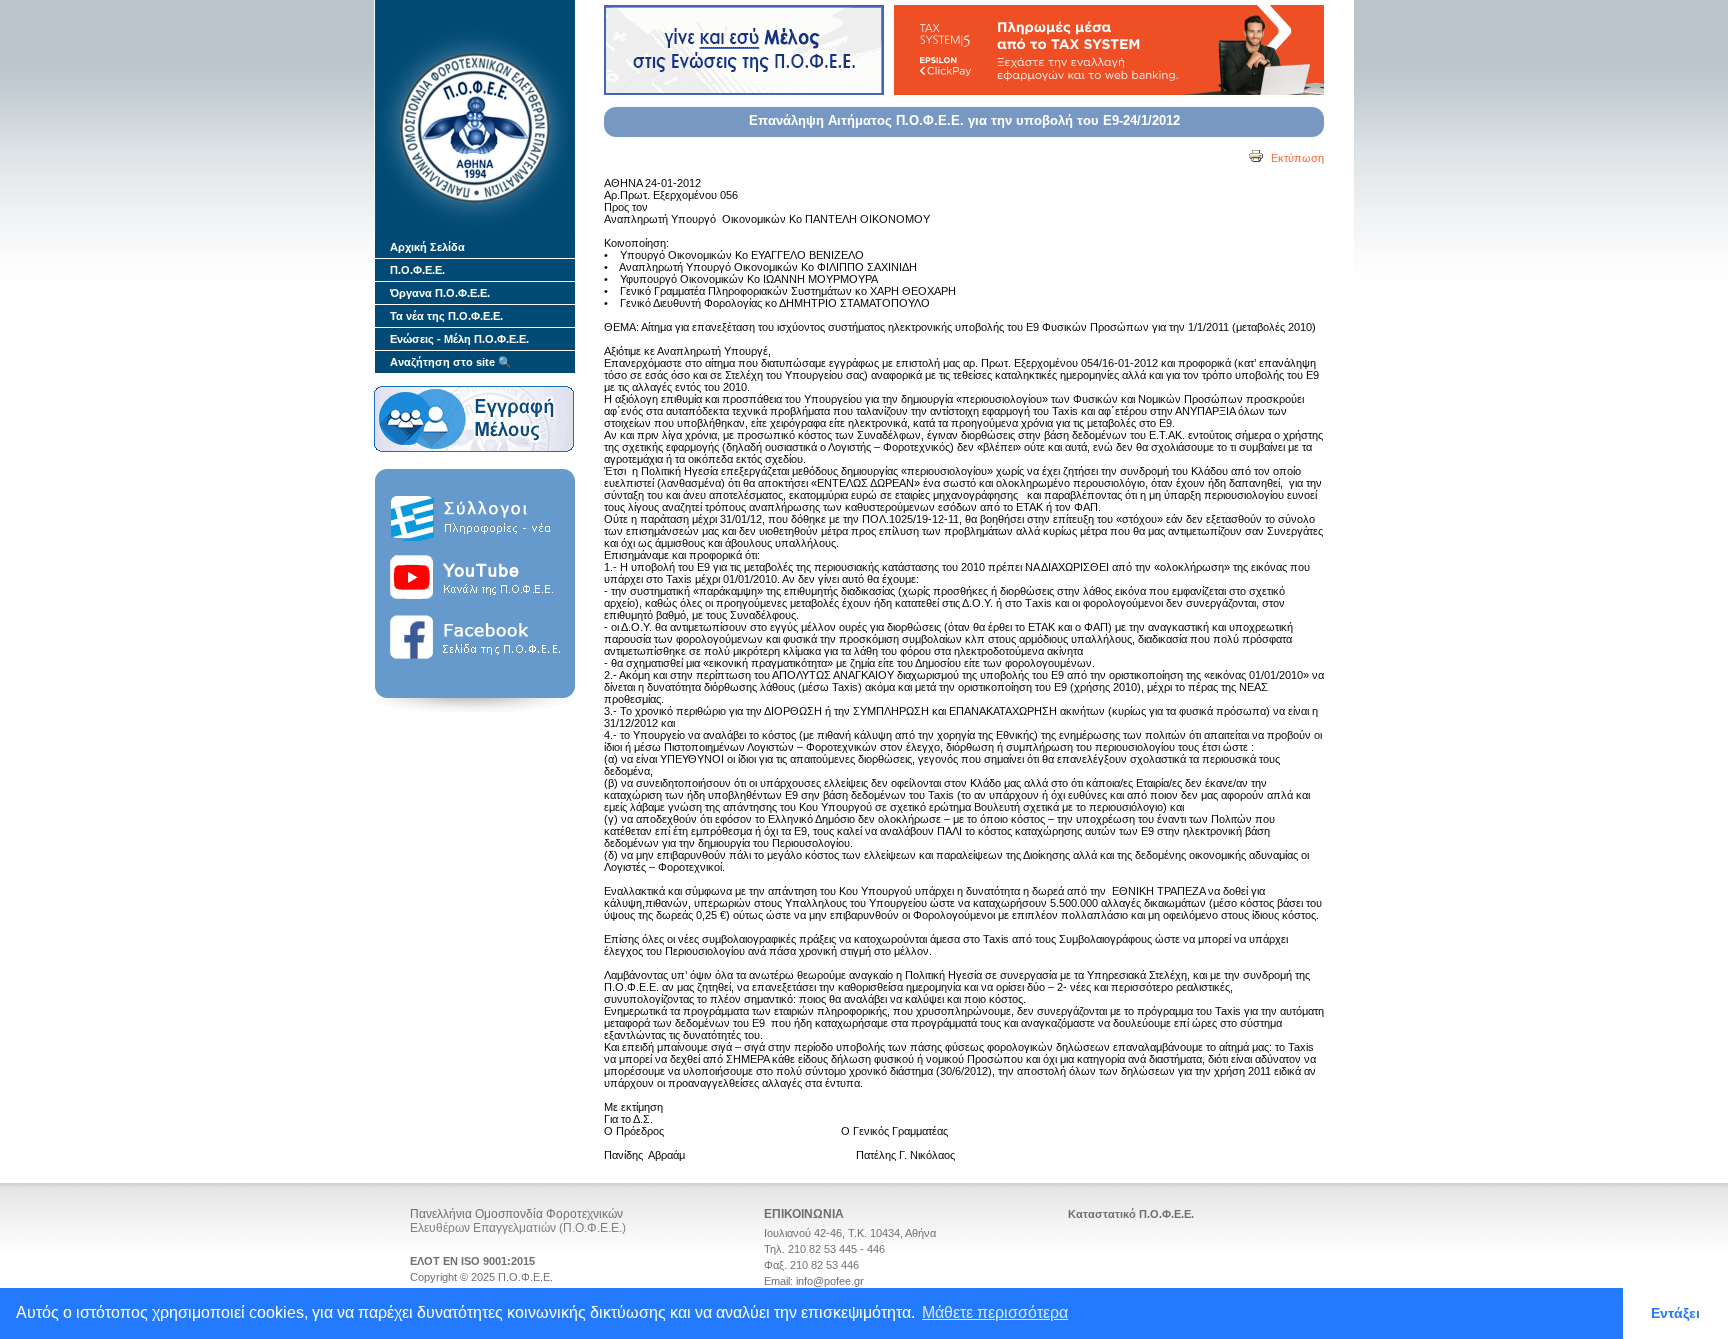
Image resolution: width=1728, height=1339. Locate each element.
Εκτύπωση (1296, 158)
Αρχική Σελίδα (427, 247)
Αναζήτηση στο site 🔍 (451, 362)
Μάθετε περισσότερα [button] (995, 1312)
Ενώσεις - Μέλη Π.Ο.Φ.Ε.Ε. (459, 339)
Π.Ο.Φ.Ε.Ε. (417, 270)
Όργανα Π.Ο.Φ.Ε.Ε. (440, 293)
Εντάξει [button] (1675, 1313)
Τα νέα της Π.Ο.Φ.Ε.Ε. (446, 316)
